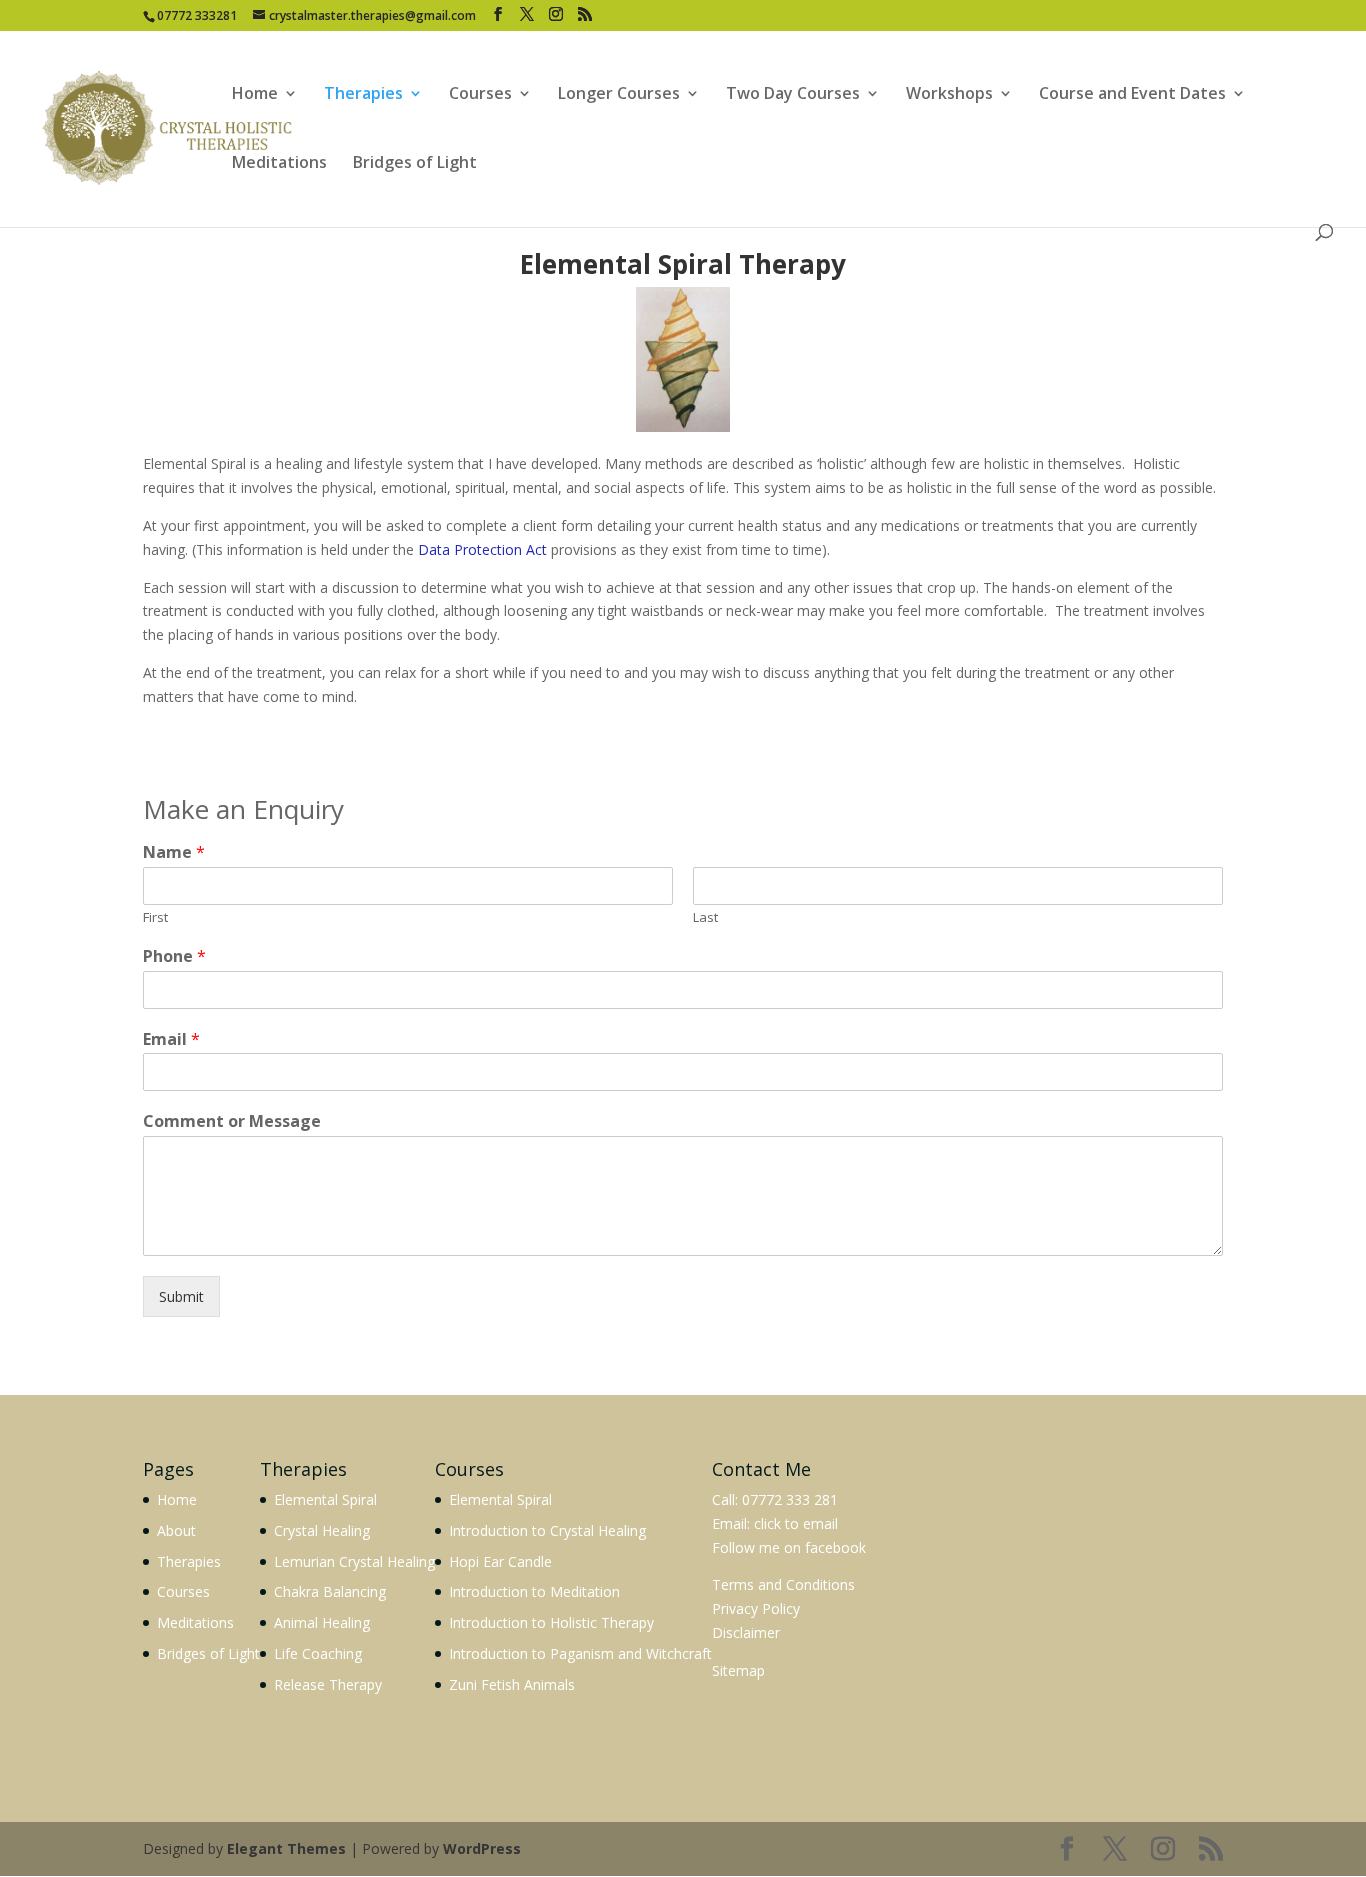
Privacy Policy (756, 1608)
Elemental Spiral (325, 1499)
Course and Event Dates (1132, 95)
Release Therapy (328, 1684)
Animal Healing (322, 1622)
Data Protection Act (482, 549)
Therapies (363, 95)
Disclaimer (746, 1632)
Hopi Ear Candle (500, 1561)
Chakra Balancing (330, 1591)
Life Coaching (318, 1653)
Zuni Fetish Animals (512, 1684)
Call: (725, 1499)
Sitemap (738, 1670)
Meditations (279, 164)
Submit (181, 1296)
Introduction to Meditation (534, 1591)
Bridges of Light (415, 164)
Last (705, 917)
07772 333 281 (790, 1499)
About (176, 1530)
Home (255, 95)
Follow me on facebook (789, 1547)
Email (171, 1039)
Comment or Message (232, 1121)
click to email (796, 1523)
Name (174, 852)
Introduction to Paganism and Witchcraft (580, 1653)
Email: (733, 1523)
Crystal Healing (322, 1530)
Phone (174, 956)
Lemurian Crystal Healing (354, 1561)
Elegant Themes (286, 1848)
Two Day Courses (793, 95)
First (155, 917)
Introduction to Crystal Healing (547, 1530)
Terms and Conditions (783, 1584)
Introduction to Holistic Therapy (551, 1622)
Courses (480, 95)
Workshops (949, 95)
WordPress (482, 1848)
